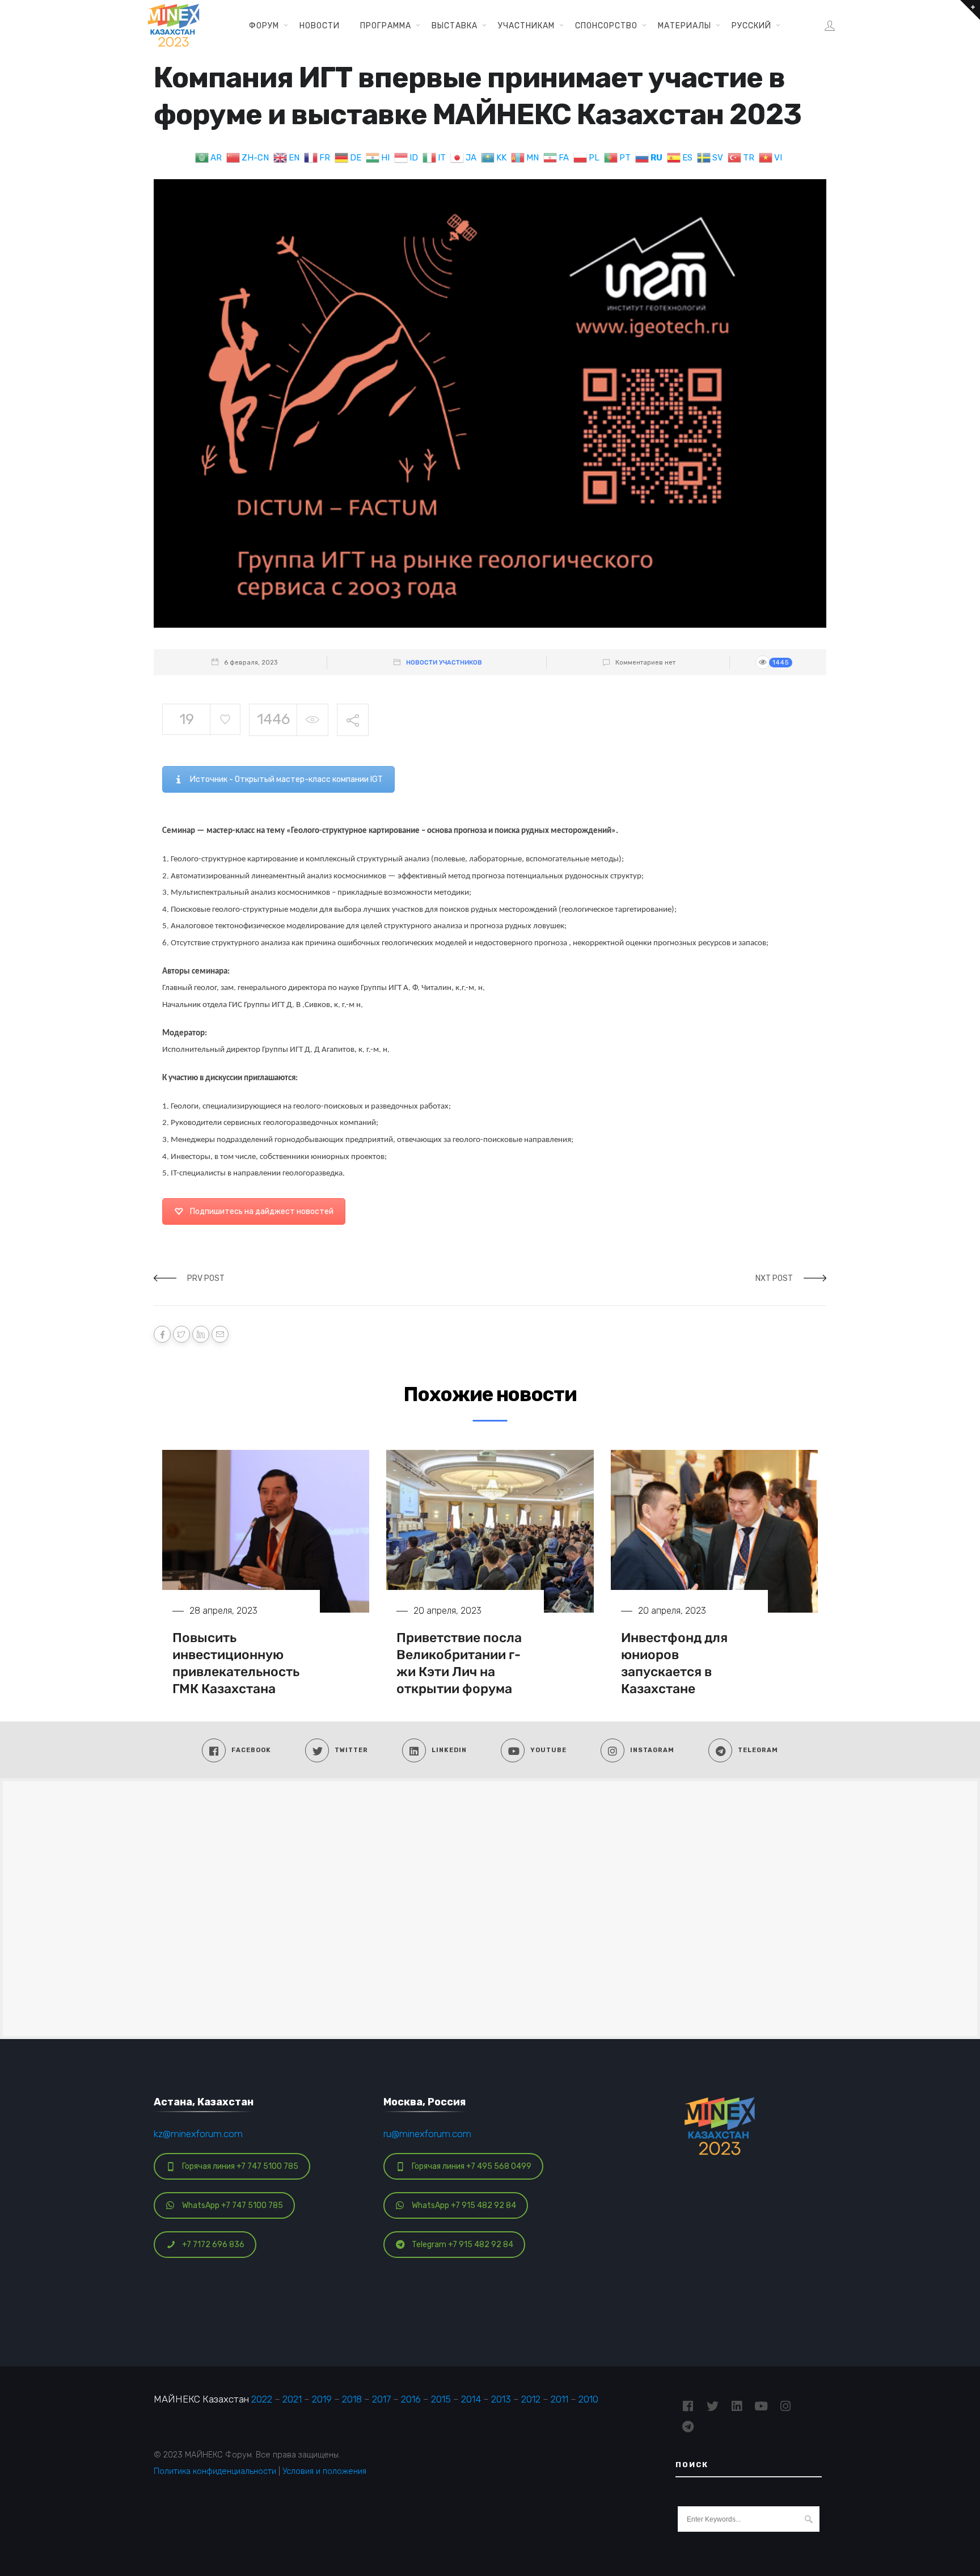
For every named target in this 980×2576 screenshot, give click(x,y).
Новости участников (444, 663)
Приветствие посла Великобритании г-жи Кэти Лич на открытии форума (459, 1663)
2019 (322, 2399)
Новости (320, 26)
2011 (559, 2399)
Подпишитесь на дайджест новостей (262, 1211)
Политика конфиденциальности (215, 2471)
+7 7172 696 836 (213, 2245)
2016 (411, 2399)
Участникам (526, 26)
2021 (292, 2399)
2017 (381, 2399)
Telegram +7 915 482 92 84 (462, 2245)
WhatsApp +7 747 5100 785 (233, 2205)
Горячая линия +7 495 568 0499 (472, 2166)
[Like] (225, 719)
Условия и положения (324, 2471)
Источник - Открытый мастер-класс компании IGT (286, 779)
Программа (386, 26)
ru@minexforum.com (427, 2134)
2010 (588, 2399)
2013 (501, 2399)
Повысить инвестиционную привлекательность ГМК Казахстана (236, 1663)
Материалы (685, 26)
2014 (471, 2399)
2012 (531, 2399)
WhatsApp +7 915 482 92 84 (464, 2205)
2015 (441, 2399)
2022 (262, 2399)
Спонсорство (606, 26)
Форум (264, 26)
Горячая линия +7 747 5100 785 (240, 2166)
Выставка (455, 26)
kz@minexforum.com (198, 2134)
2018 (352, 2399)
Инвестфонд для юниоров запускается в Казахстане (674, 1663)
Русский (751, 26)
